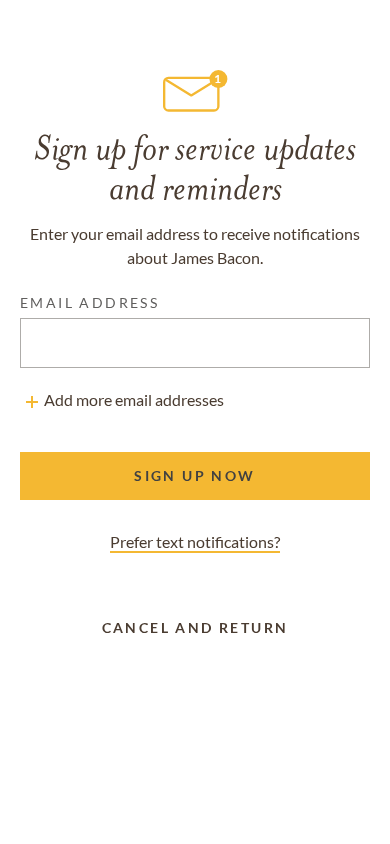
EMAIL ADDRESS (89, 302)
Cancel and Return (195, 627)
